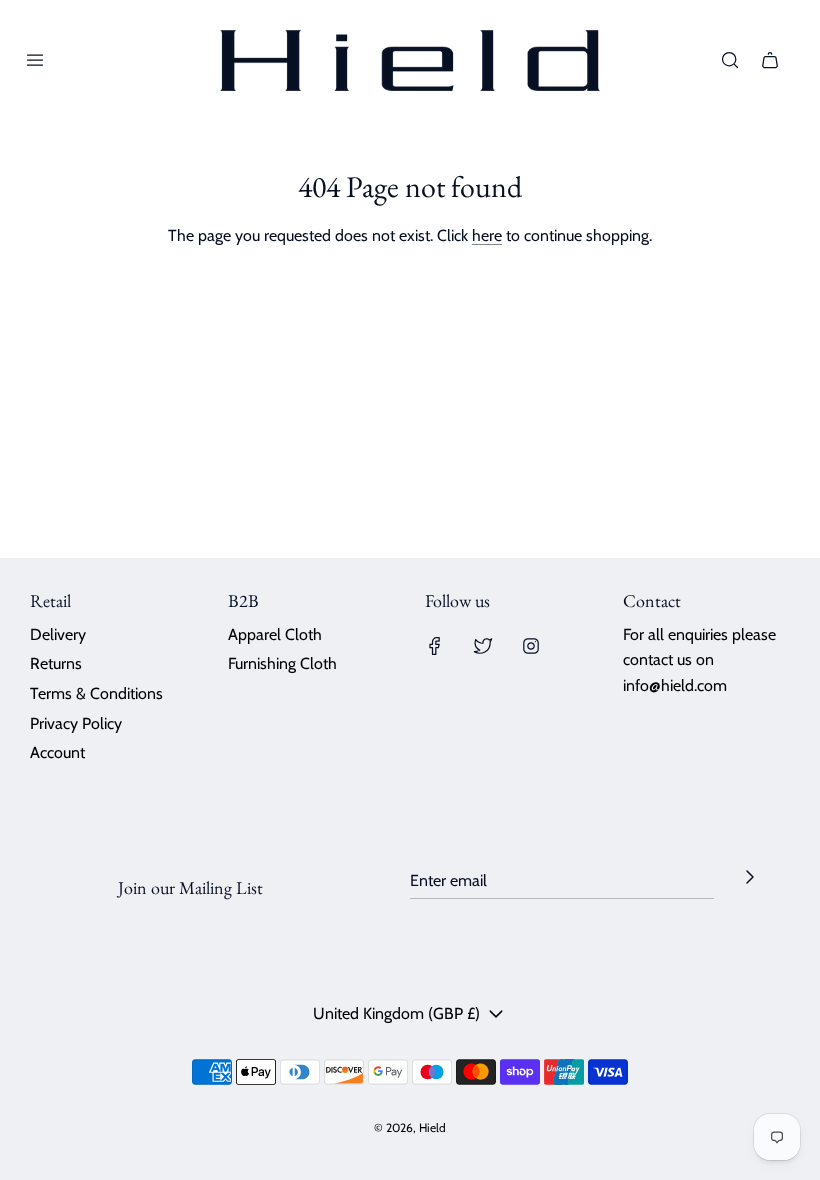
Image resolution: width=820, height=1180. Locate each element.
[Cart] (770, 60)
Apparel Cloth (275, 634)
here (487, 235)
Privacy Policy (76, 723)
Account (57, 752)
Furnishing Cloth (282, 663)
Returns (56, 663)
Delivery (58, 634)
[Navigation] (35, 60)
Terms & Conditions (96, 693)
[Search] (730, 60)
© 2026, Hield (410, 1127)
